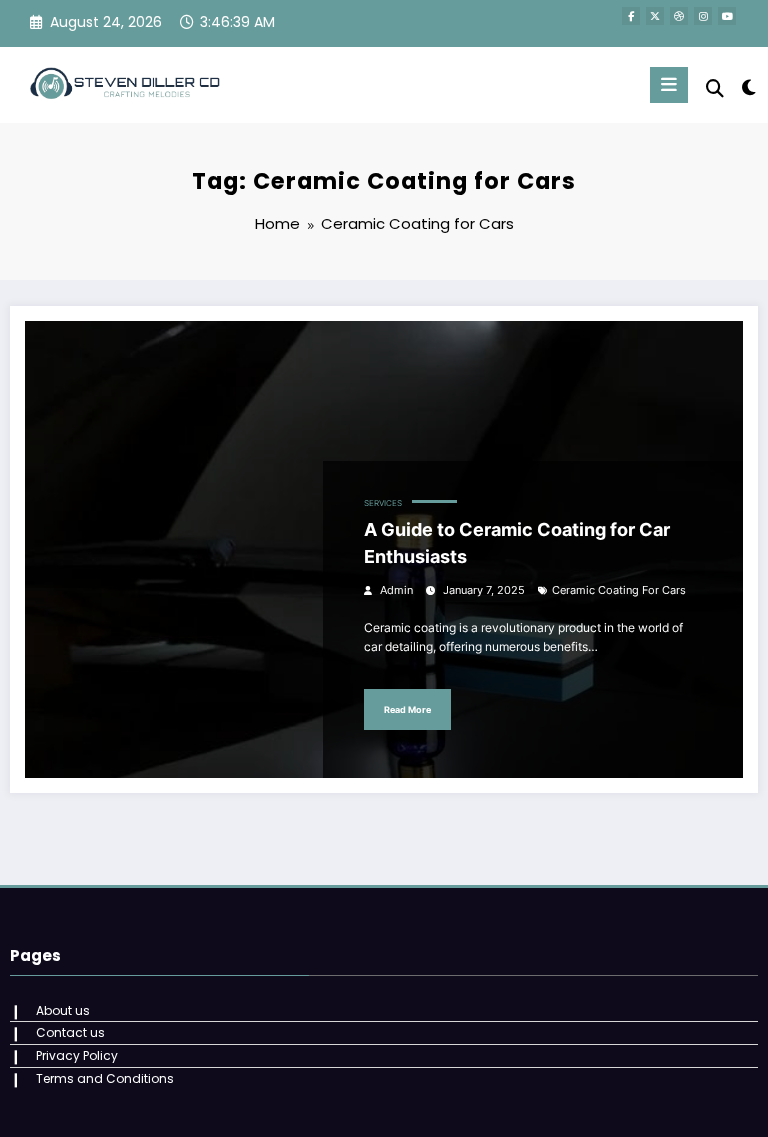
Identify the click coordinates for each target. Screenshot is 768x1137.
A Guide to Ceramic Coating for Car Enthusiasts (517, 543)
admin (396, 590)
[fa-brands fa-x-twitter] (655, 16)
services (383, 503)
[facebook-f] (631, 16)
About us (63, 1010)
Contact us (70, 1032)
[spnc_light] (747, 87)
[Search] (715, 88)
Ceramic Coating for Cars (619, 590)
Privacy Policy (77, 1055)
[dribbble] (679, 16)
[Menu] (669, 85)
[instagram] (703, 16)
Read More (407, 709)
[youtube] (727, 16)
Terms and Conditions (105, 1078)
